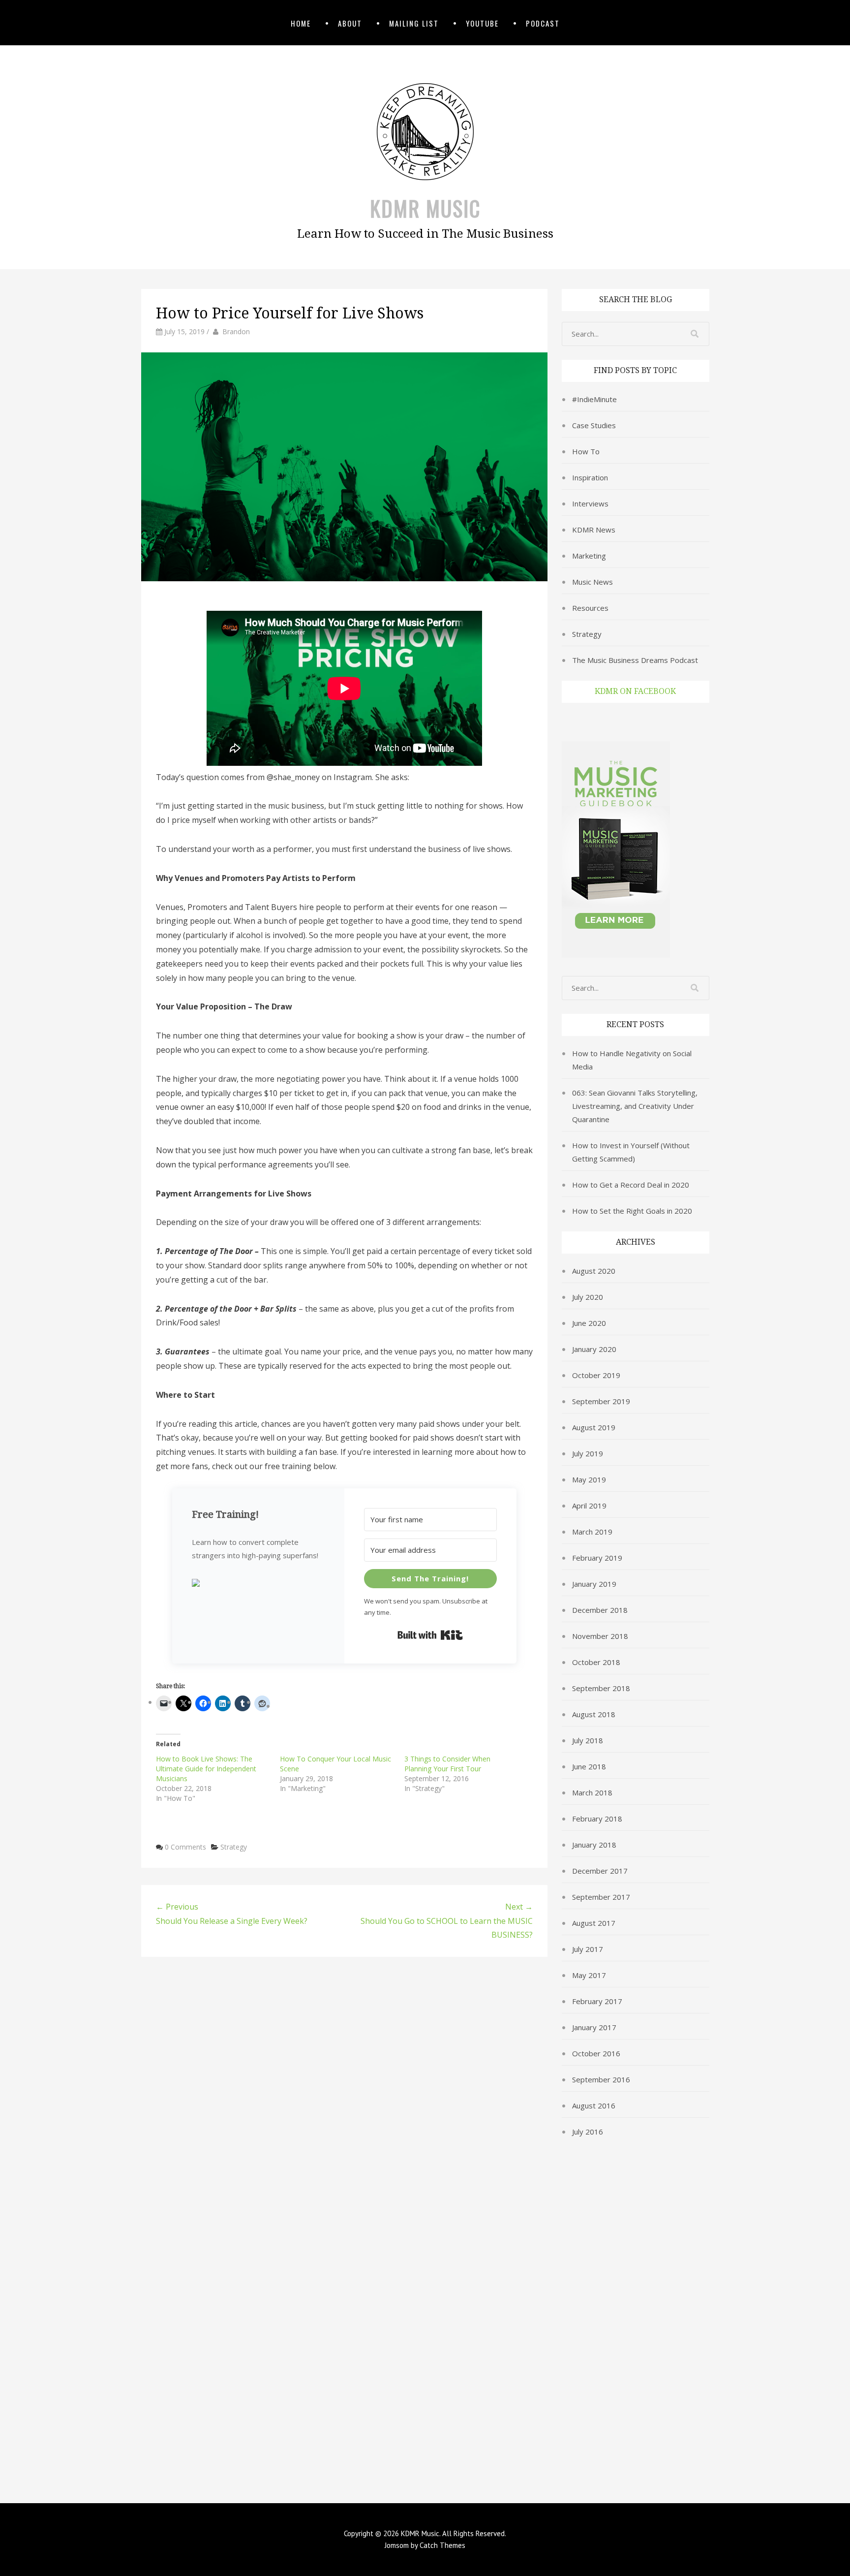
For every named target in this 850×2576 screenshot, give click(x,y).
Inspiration (590, 477)
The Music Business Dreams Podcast (635, 660)
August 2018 (594, 1714)
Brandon (236, 331)
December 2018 (600, 1610)
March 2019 (592, 1532)
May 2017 (589, 1975)
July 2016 (588, 2132)
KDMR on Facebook (635, 691)
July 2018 (588, 1740)
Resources (590, 608)
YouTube (482, 23)
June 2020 (589, 1323)
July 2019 (588, 1453)
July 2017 (588, 1949)
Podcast (543, 23)
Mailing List (414, 23)
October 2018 (596, 1662)
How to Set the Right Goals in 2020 (632, 1211)
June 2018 (589, 1766)
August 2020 (594, 1271)
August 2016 (594, 2105)
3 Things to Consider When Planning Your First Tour (447, 1764)
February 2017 (597, 2001)
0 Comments (185, 1847)
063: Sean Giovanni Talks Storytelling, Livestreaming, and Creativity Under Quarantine (635, 1106)
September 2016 (601, 2079)
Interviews (590, 503)
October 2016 (596, 2053)
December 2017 (600, 1871)
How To (586, 451)
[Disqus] (344, 2096)
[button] (258, 1584)
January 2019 (594, 1584)
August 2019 (594, 1427)
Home (301, 23)
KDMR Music (425, 208)
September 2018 (601, 1688)
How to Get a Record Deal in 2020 (631, 1185)
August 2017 (594, 1923)
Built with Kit (430, 1635)
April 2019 (589, 1506)
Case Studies (594, 425)
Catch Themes (442, 2545)
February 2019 (597, 1558)
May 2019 (589, 1479)
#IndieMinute (594, 399)
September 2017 (601, 1897)
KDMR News (594, 530)
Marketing (589, 556)
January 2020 (594, 1349)
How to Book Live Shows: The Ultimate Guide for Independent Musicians (206, 1769)
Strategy (234, 1847)
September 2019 (601, 1401)
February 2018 (597, 1819)
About (350, 23)
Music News (592, 582)
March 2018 (592, 1792)
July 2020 (588, 1297)
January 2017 (594, 2027)
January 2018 (594, 1845)
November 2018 (600, 1636)
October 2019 (596, 1375)
